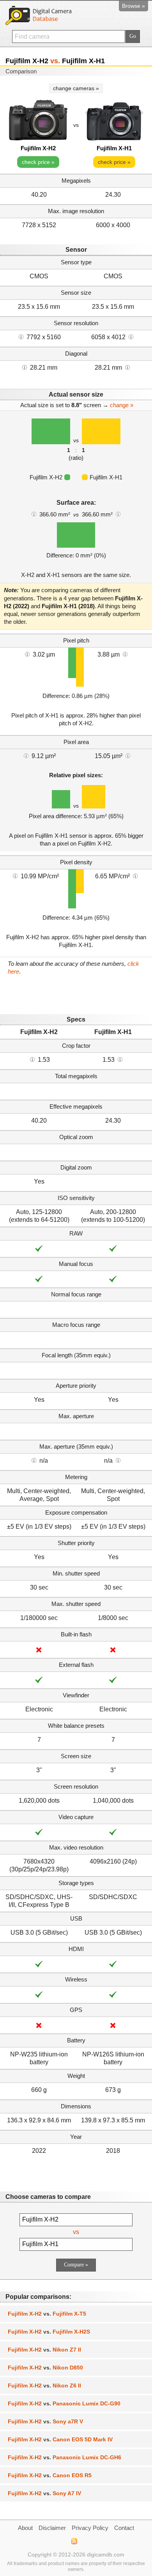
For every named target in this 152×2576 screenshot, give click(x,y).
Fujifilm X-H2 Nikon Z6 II (44, 2386)
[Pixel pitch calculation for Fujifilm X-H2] (27, 654)
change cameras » (76, 88)
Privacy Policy (90, 2528)
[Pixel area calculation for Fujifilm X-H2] (26, 755)
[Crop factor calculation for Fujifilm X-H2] (32, 1059)
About (25, 2528)
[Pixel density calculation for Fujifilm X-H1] (135, 876)
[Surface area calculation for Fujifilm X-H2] (34, 514)
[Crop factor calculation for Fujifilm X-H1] (120, 1059)
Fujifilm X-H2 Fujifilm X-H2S (49, 2332)
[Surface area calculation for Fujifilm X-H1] (118, 514)
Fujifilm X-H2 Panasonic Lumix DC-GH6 (65, 2457)
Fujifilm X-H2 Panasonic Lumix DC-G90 (64, 2403)
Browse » (133, 6)
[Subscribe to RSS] (74, 2541)
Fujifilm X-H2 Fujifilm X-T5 (47, 2314)
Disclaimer (52, 2528)
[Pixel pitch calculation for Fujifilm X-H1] (125, 654)
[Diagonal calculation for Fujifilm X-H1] (127, 367)
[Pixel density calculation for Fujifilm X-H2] (15, 876)
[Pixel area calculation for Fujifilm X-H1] (128, 755)
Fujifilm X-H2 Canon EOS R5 (50, 2475)
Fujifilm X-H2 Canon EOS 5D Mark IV (60, 2439)
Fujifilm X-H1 (114, 148)
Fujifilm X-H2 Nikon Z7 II (44, 2350)
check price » (38, 162)
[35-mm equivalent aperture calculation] (34, 1460)
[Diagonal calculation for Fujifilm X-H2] (25, 367)
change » (122, 405)
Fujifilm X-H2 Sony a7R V (45, 2421)
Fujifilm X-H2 (38, 148)
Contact (124, 2528)
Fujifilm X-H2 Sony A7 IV (44, 2493)
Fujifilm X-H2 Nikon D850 (45, 2368)
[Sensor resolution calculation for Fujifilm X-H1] (131, 336)
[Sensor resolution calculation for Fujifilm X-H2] (21, 336)
